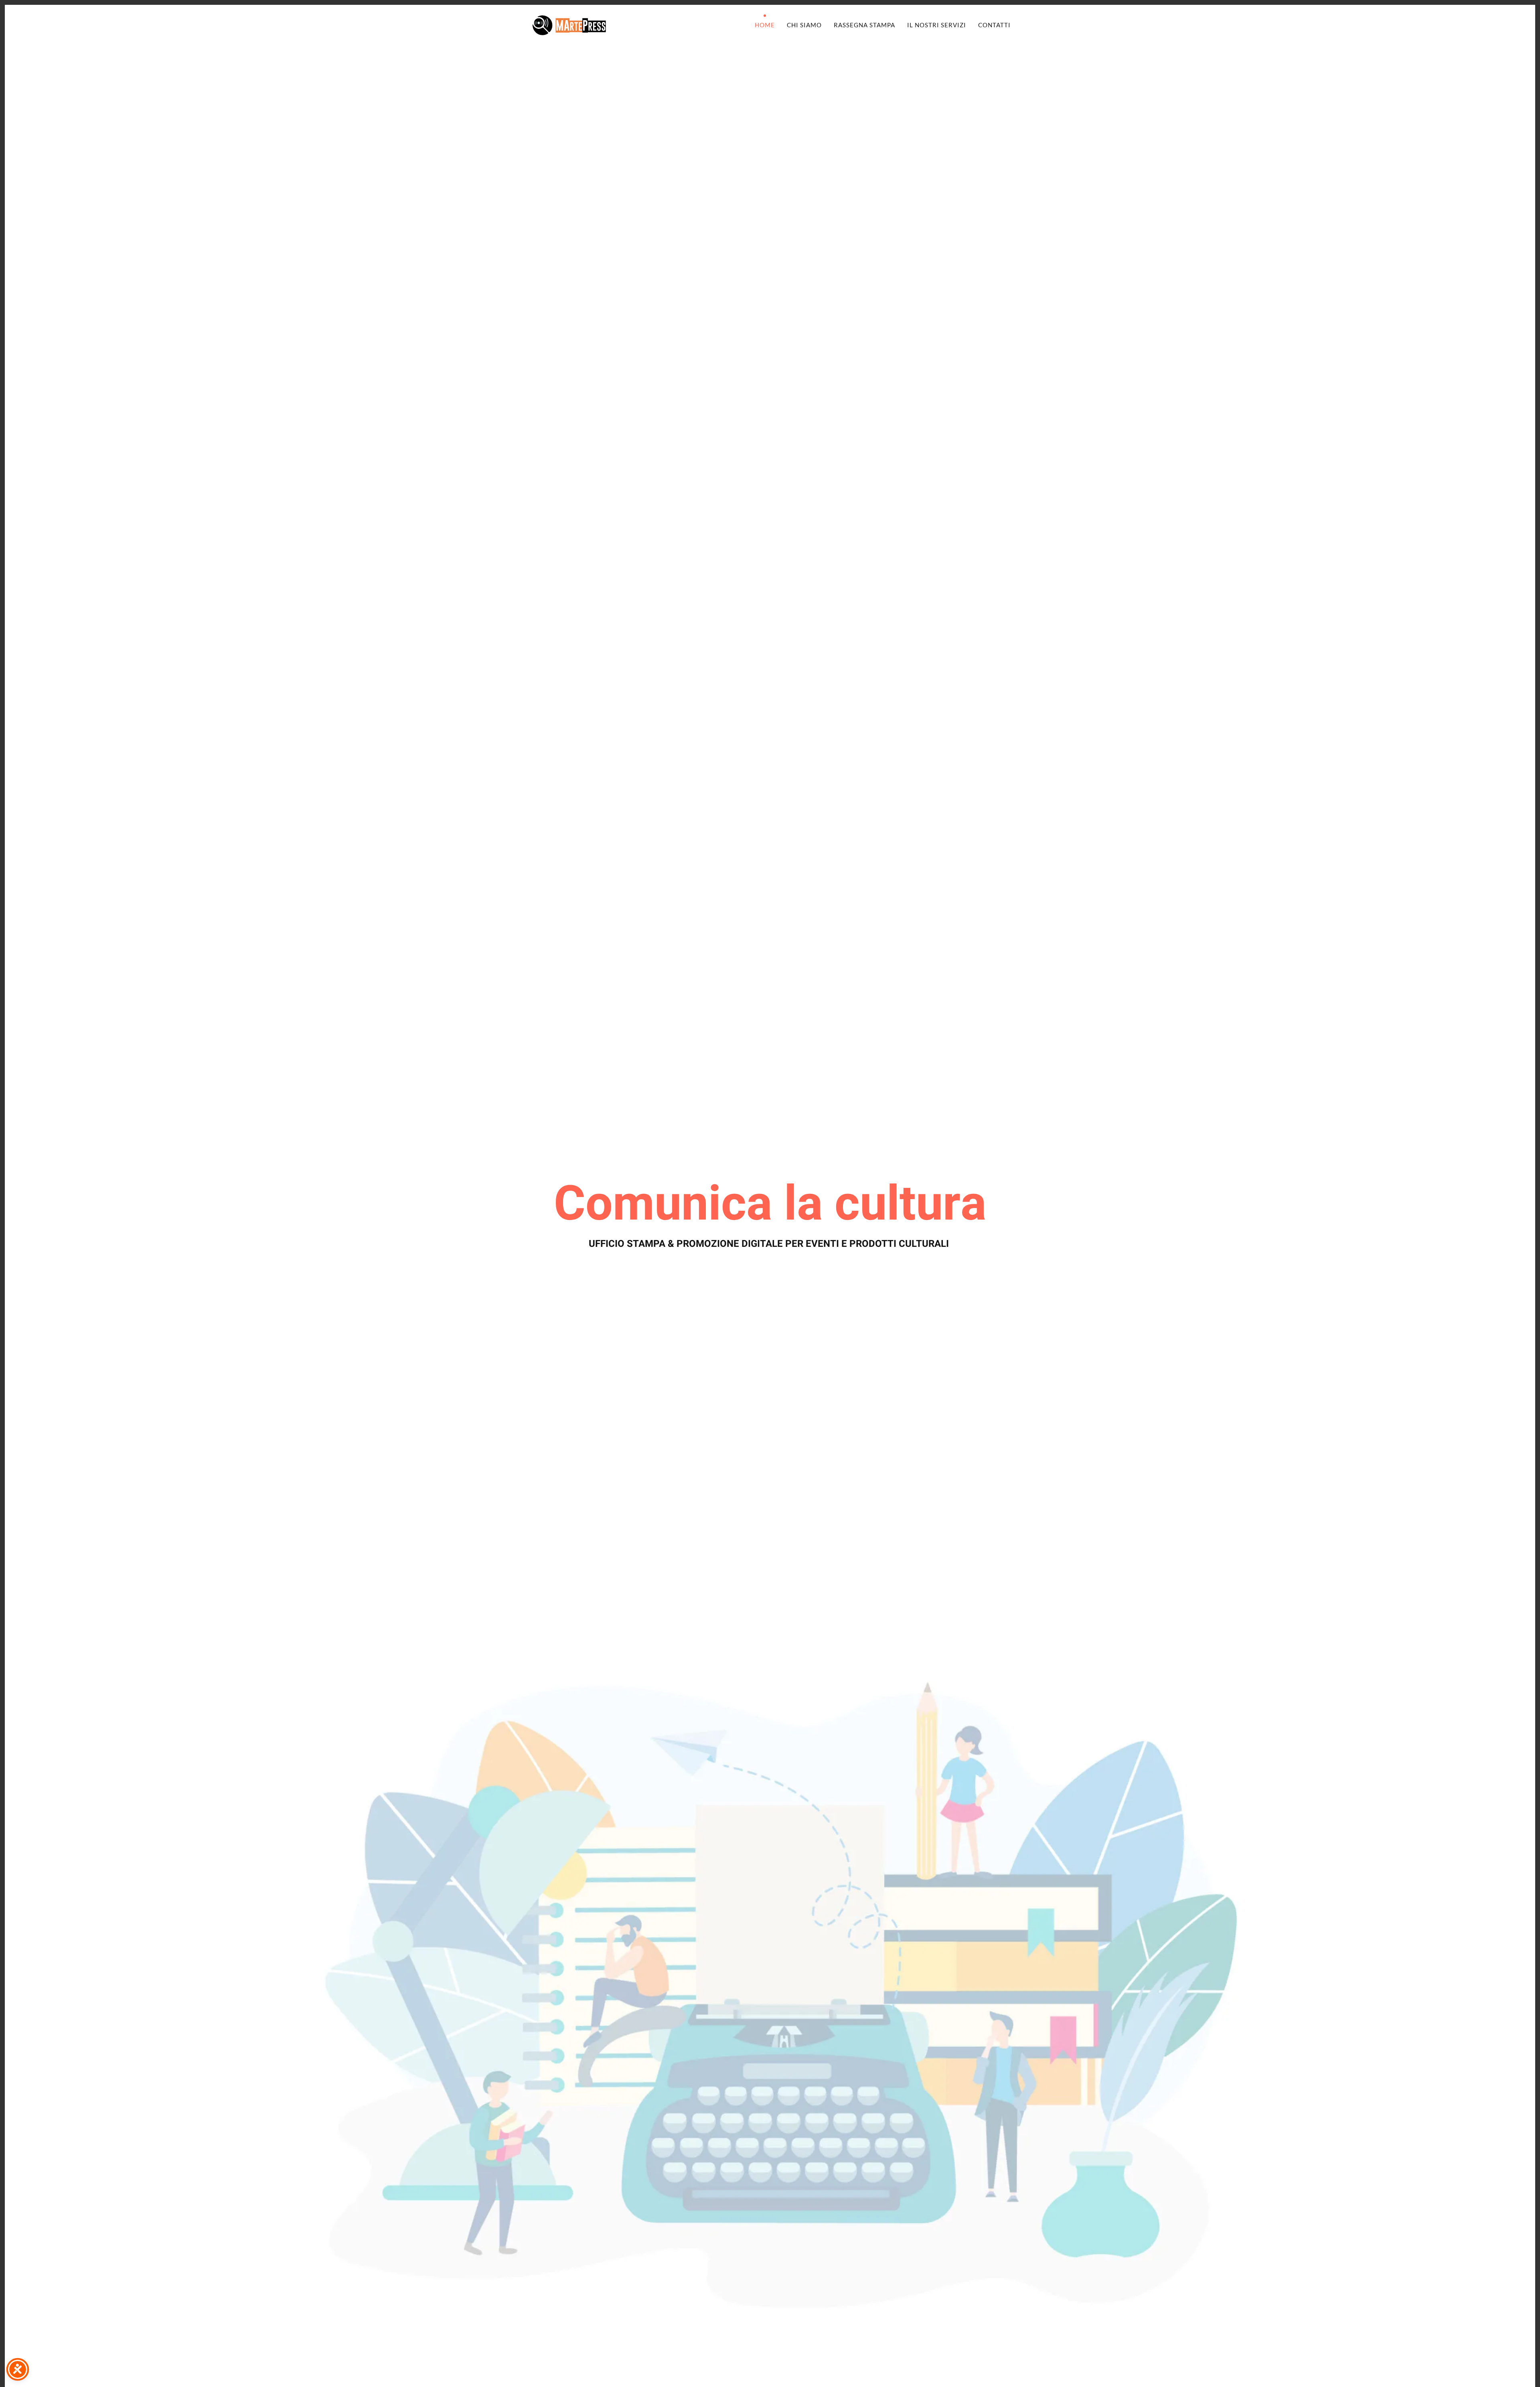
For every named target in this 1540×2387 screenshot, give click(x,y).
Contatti (994, 25)
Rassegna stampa (864, 25)
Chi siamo (804, 25)
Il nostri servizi (937, 25)
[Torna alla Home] (569, 25)
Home (765, 25)
